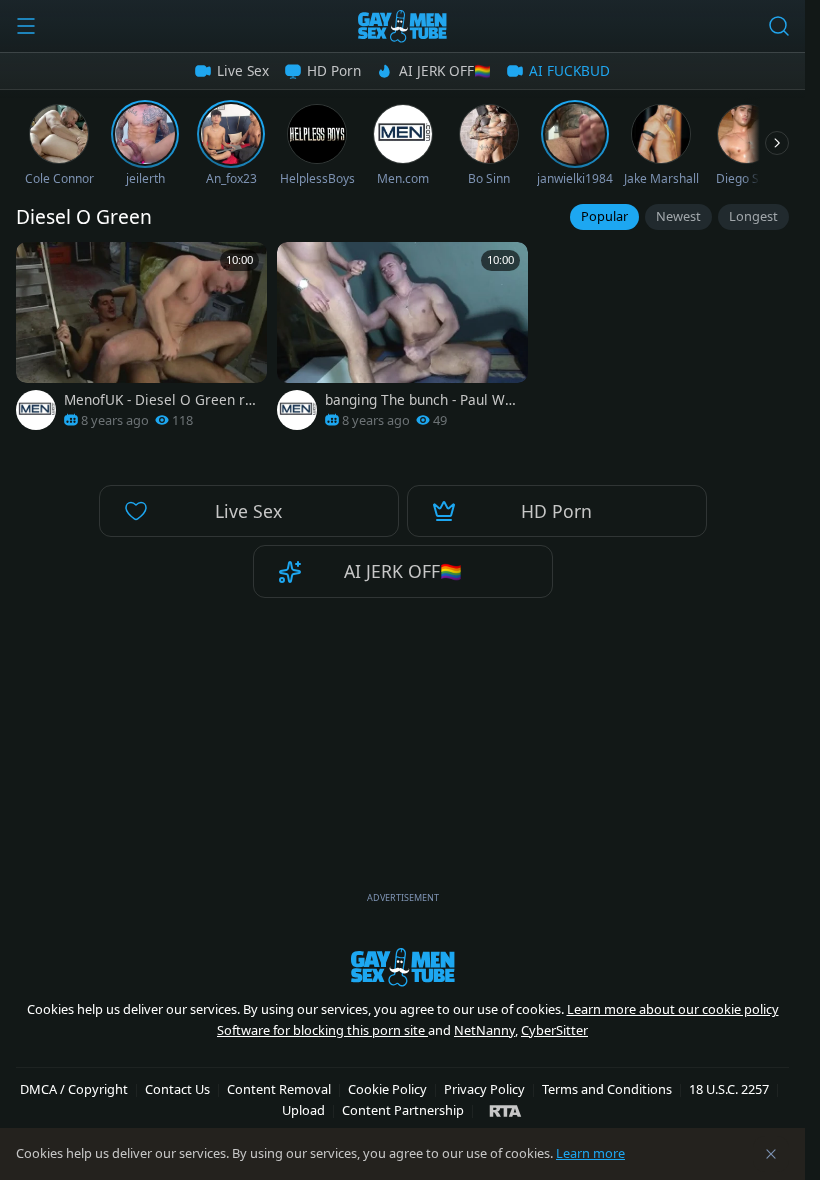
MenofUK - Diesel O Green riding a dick (160, 400)
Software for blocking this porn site (322, 1030)
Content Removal (279, 1089)
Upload (303, 1110)
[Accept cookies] (771, 1154)
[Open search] (779, 26)
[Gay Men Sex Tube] (402, 26)
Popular (604, 216)
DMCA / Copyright (74, 1089)
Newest (678, 216)
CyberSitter (554, 1030)
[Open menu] (26, 26)
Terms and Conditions (607, 1089)
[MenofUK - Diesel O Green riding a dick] (141, 341)
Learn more (590, 1153)
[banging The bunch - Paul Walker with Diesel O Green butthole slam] (402, 341)
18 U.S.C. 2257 (729, 1089)
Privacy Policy (484, 1089)
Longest (753, 216)
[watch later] (38, 264)
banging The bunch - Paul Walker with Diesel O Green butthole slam (422, 400)
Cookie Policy (387, 1089)
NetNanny (484, 1030)
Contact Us (177, 1089)
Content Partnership (403, 1110)
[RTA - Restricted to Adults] (505, 1110)
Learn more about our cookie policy (673, 1009)
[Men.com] (36, 410)
